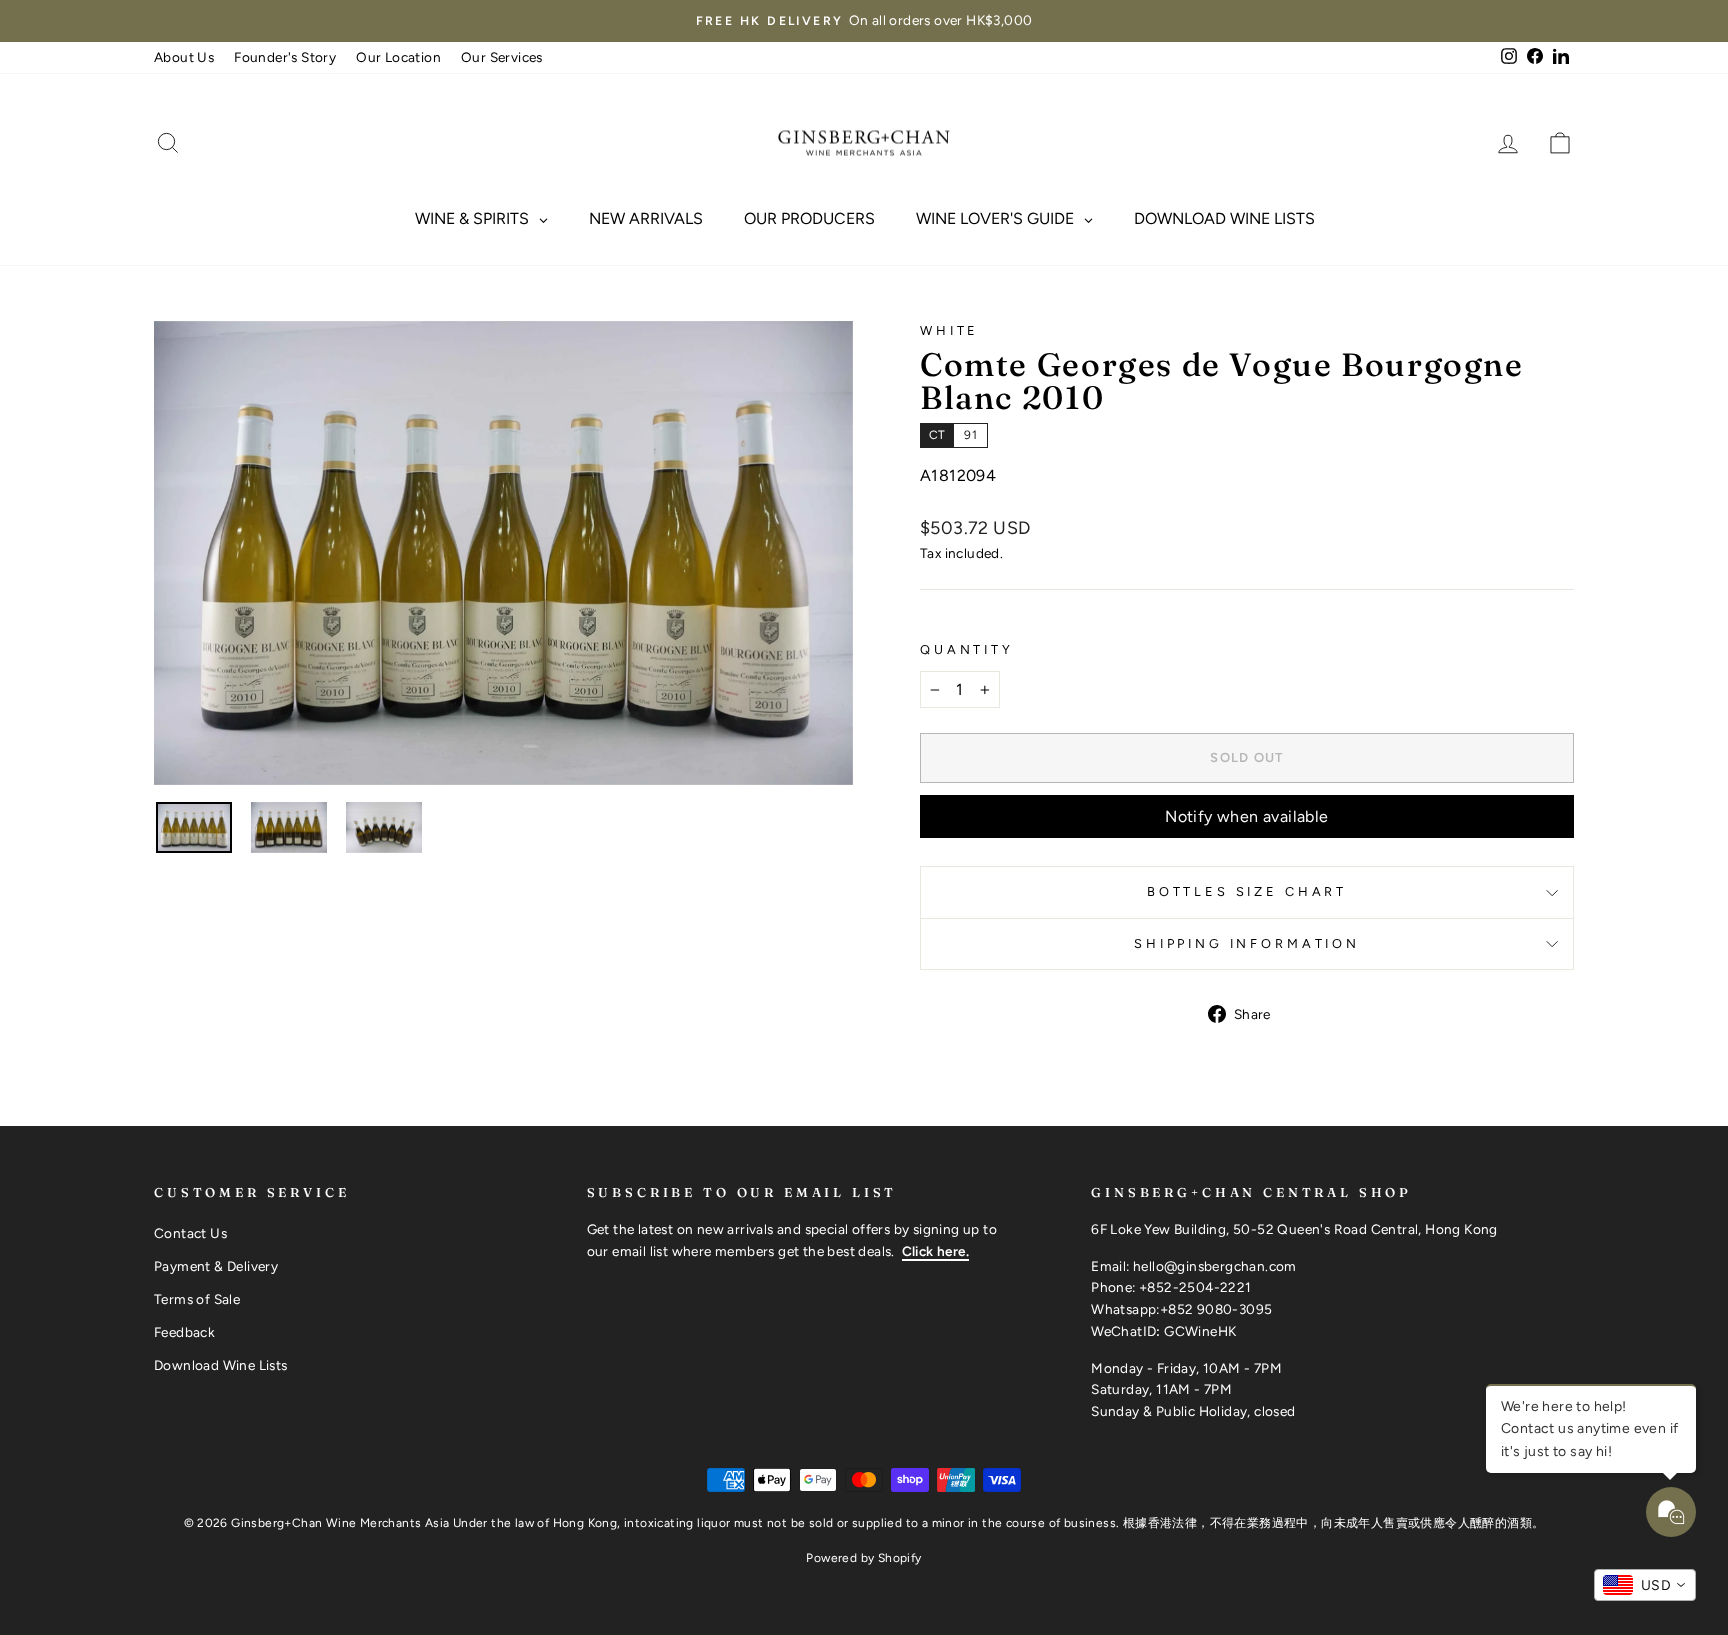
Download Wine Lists (221, 1365)
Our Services (502, 57)
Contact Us (190, 1233)
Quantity (967, 649)
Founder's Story (285, 57)
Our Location (398, 57)
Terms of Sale (197, 1299)
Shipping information (1247, 943)
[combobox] (1645, 1585)
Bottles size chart (1247, 891)
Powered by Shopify (863, 1558)
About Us (184, 57)
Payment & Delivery (216, 1266)
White (949, 330)
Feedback (184, 1332)
